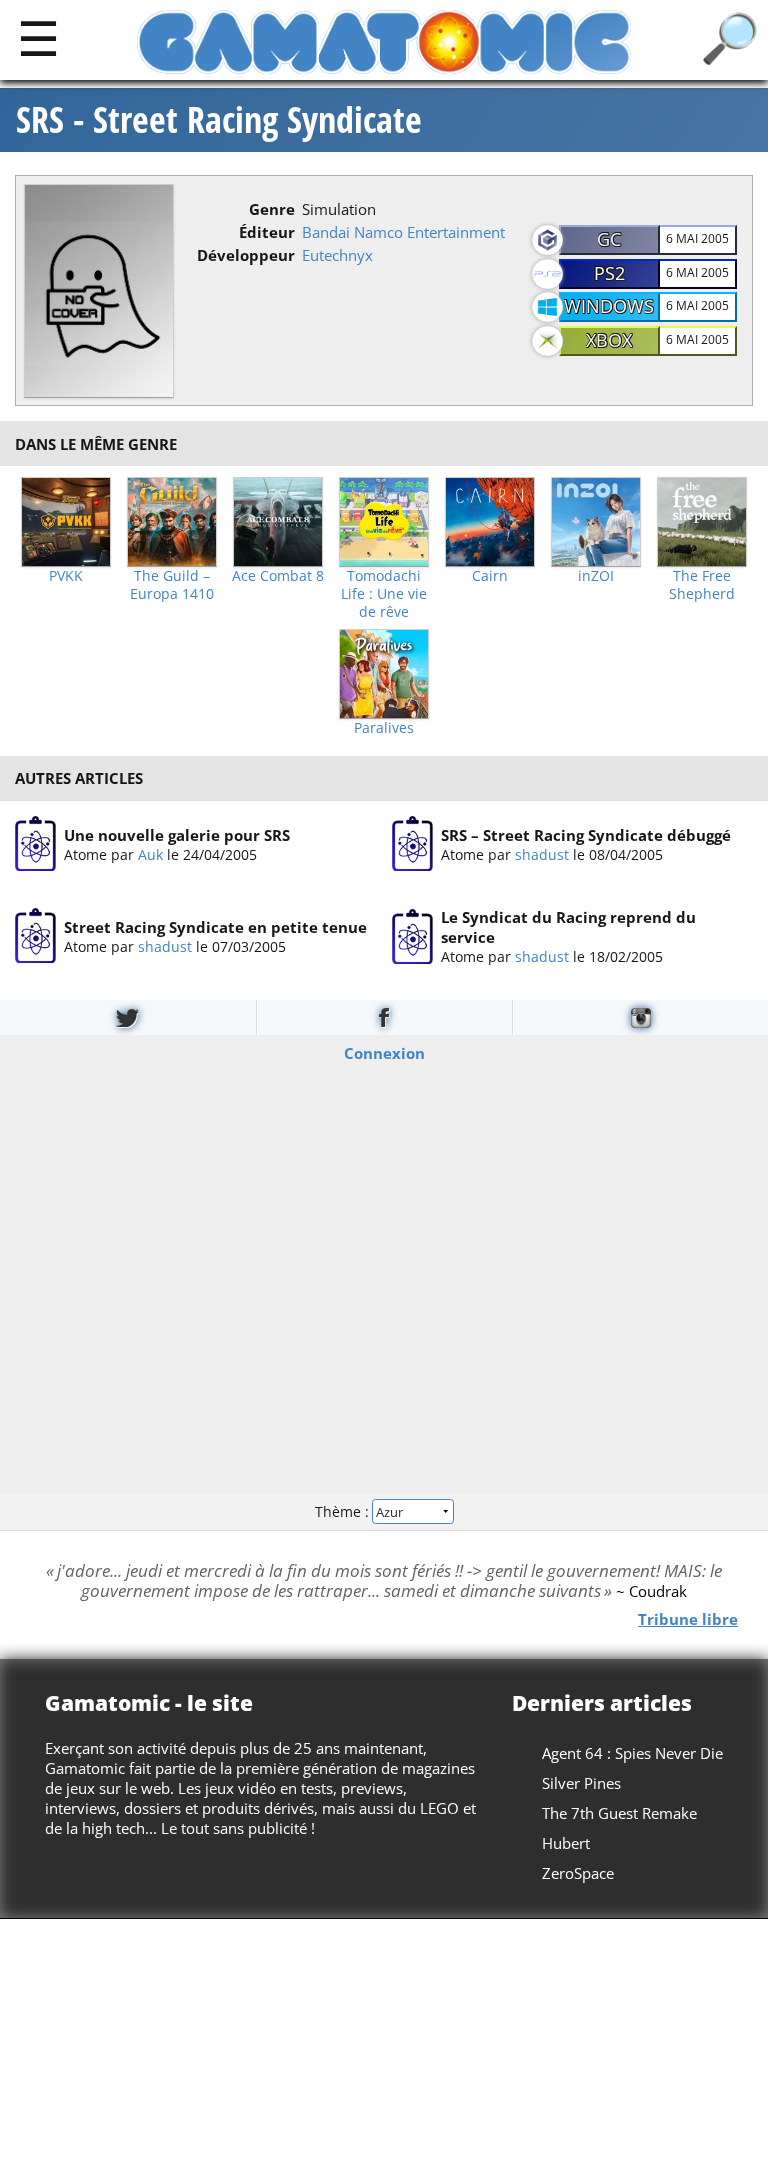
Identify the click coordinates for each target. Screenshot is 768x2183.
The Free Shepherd (702, 585)
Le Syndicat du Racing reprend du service (568, 927)
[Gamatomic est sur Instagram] (640, 1017)
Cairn (490, 576)
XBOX (609, 340)
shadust (542, 853)
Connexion (384, 1053)
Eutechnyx (337, 255)
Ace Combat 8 (278, 576)
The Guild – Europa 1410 (172, 585)
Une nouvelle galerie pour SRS (177, 834)
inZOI (596, 576)
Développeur (246, 255)
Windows (609, 306)
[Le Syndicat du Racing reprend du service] (412, 936)
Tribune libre (688, 1618)
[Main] (38, 37)
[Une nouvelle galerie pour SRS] (35, 844)
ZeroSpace (578, 1873)
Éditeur (267, 232)
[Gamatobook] (384, 1017)
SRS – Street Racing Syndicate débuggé (586, 834)
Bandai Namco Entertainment (403, 232)
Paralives (384, 728)
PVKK (66, 576)
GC (609, 239)
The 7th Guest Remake (619, 1813)
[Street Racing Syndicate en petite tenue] (35, 936)
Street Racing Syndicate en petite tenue (215, 927)
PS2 (609, 273)
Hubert (566, 1843)
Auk (150, 853)
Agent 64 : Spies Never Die (632, 1753)
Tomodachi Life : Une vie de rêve (384, 594)
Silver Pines (581, 1783)
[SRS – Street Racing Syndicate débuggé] (412, 844)
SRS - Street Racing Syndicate (219, 120)
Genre (272, 209)
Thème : (344, 1510)
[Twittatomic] (128, 1017)
